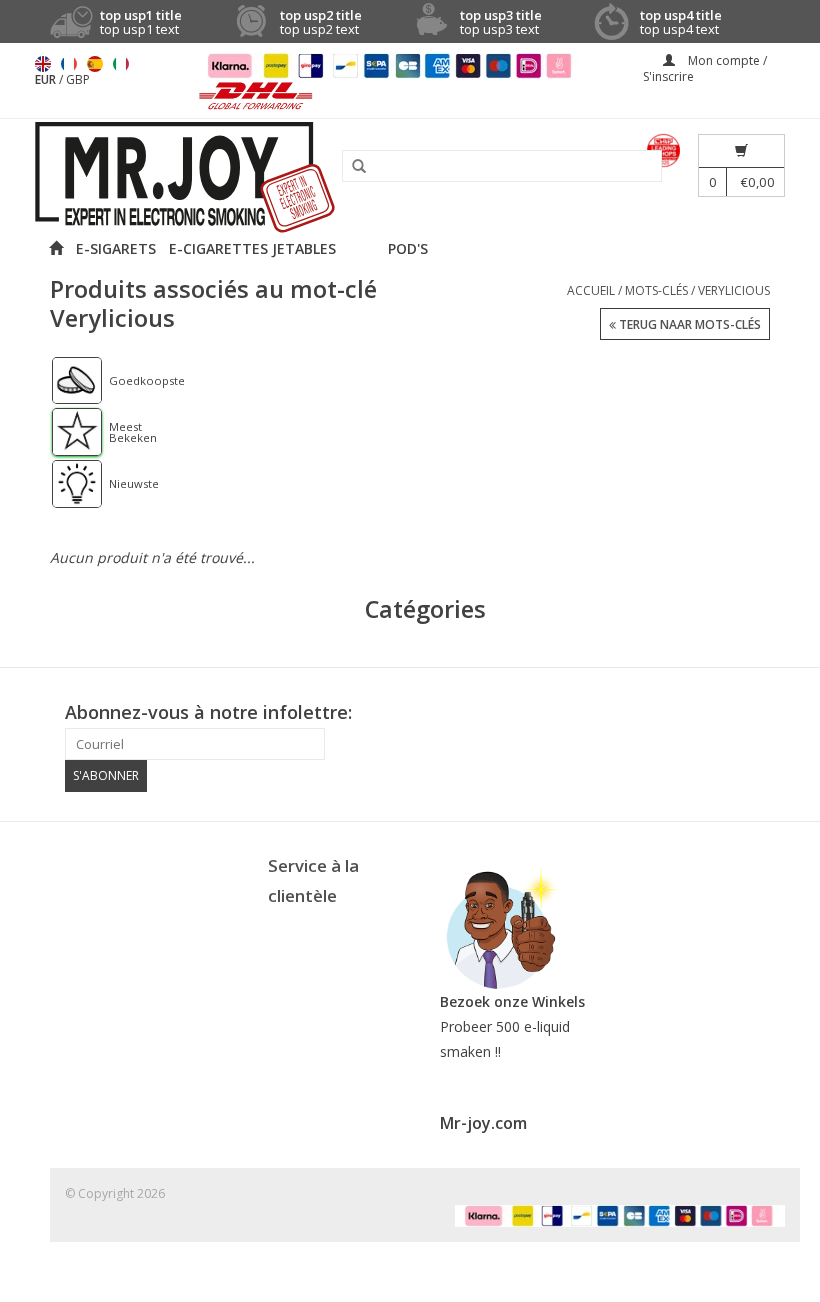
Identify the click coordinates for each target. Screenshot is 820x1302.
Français (69, 64)
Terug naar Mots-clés (688, 324)
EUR (47, 79)
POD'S (408, 248)
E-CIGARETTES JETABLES (252, 248)
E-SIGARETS (116, 248)
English (43, 64)
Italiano (121, 64)
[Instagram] (769, 713)
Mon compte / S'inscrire (705, 68)
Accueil (591, 290)
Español (95, 64)
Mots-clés (656, 290)
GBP (78, 79)
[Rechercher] (352, 167)
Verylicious (734, 290)
